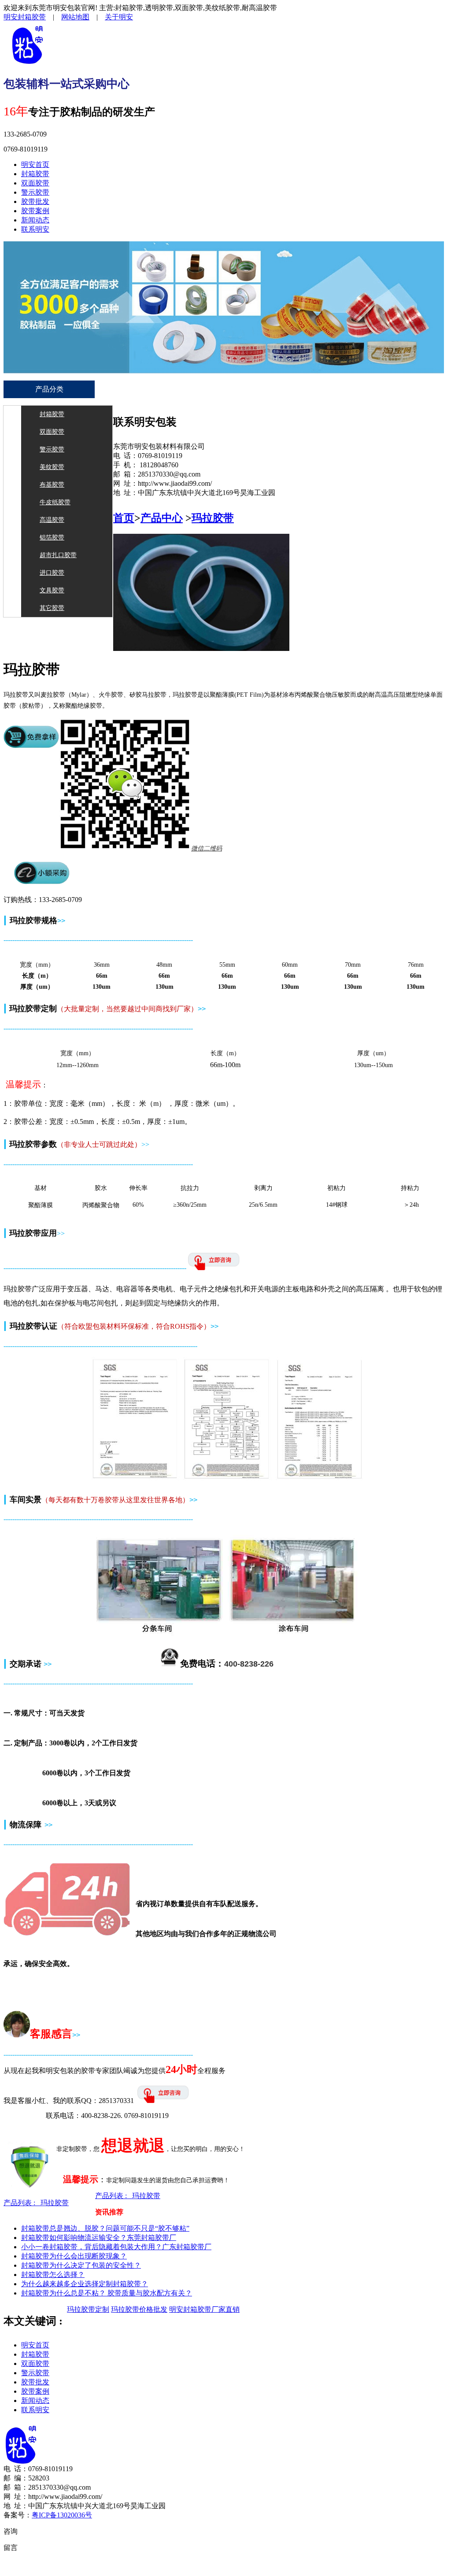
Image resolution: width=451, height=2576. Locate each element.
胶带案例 (35, 211)
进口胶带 (52, 573)
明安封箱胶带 (25, 17)
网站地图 (75, 17)
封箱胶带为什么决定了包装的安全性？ (81, 2265)
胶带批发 (35, 201)
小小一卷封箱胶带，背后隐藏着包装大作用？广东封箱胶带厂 (116, 2247)
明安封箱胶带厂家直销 (204, 2309)
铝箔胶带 (52, 538)
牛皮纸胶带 (55, 502)
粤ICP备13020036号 (62, 2515)
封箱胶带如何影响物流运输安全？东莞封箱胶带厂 (99, 2238)
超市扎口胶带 (58, 555)
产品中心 (162, 518)
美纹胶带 (52, 467)
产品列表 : (36, 2203)
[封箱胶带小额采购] (42, 882)
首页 (124, 518)
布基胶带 (52, 485)
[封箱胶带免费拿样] (31, 746)
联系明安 (35, 229)
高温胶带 (52, 520)
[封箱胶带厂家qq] (164, 2101)
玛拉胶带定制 (88, 2309)
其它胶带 (52, 608)
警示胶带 (35, 192)
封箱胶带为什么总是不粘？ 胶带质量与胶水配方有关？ (107, 2293)
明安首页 (35, 164)
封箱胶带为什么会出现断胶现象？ (74, 2256)
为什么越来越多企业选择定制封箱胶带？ (85, 2284)
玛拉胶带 (213, 518)
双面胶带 (35, 183)
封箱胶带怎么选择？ (53, 2275)
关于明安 (119, 17)
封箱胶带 (35, 174)
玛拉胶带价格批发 (139, 2309)
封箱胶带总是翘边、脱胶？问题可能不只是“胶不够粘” (105, 2228)
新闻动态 (35, 220)
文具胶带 (52, 590)
